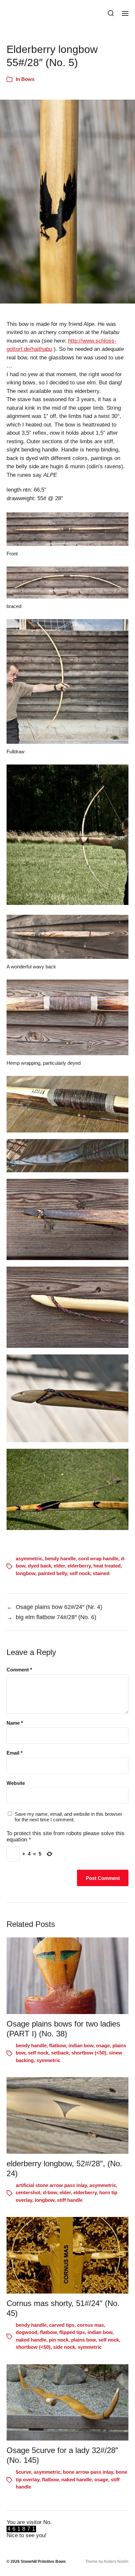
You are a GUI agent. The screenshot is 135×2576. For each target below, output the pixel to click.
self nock (80, 1573)
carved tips (62, 2325)
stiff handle (70, 2200)
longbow (26, 1573)
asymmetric (29, 1558)
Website (16, 1783)
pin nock (59, 2340)
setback (60, 2053)
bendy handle (60, 1558)
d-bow (50, 2192)
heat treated (107, 1566)
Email (15, 1753)
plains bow (83, 2340)
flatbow (58, 2045)
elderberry (79, 1566)
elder (59, 1566)
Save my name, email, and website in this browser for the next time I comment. (68, 1817)
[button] (111, 13)
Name (15, 1723)
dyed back (39, 1566)
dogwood (27, 2332)
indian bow (81, 2045)
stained (101, 1573)
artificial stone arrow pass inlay (51, 2185)
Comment (19, 1670)
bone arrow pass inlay (88, 2472)
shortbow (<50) (89, 2053)
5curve (23, 2472)
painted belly (52, 1573)
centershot (28, 2192)
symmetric (48, 2060)
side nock (64, 2347)
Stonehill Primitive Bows (43, 2562)
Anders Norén (116, 2562)
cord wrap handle (98, 1558)
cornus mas (90, 2325)
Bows (28, 79)
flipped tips (72, 2332)
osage (103, 2045)
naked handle (31, 2340)
